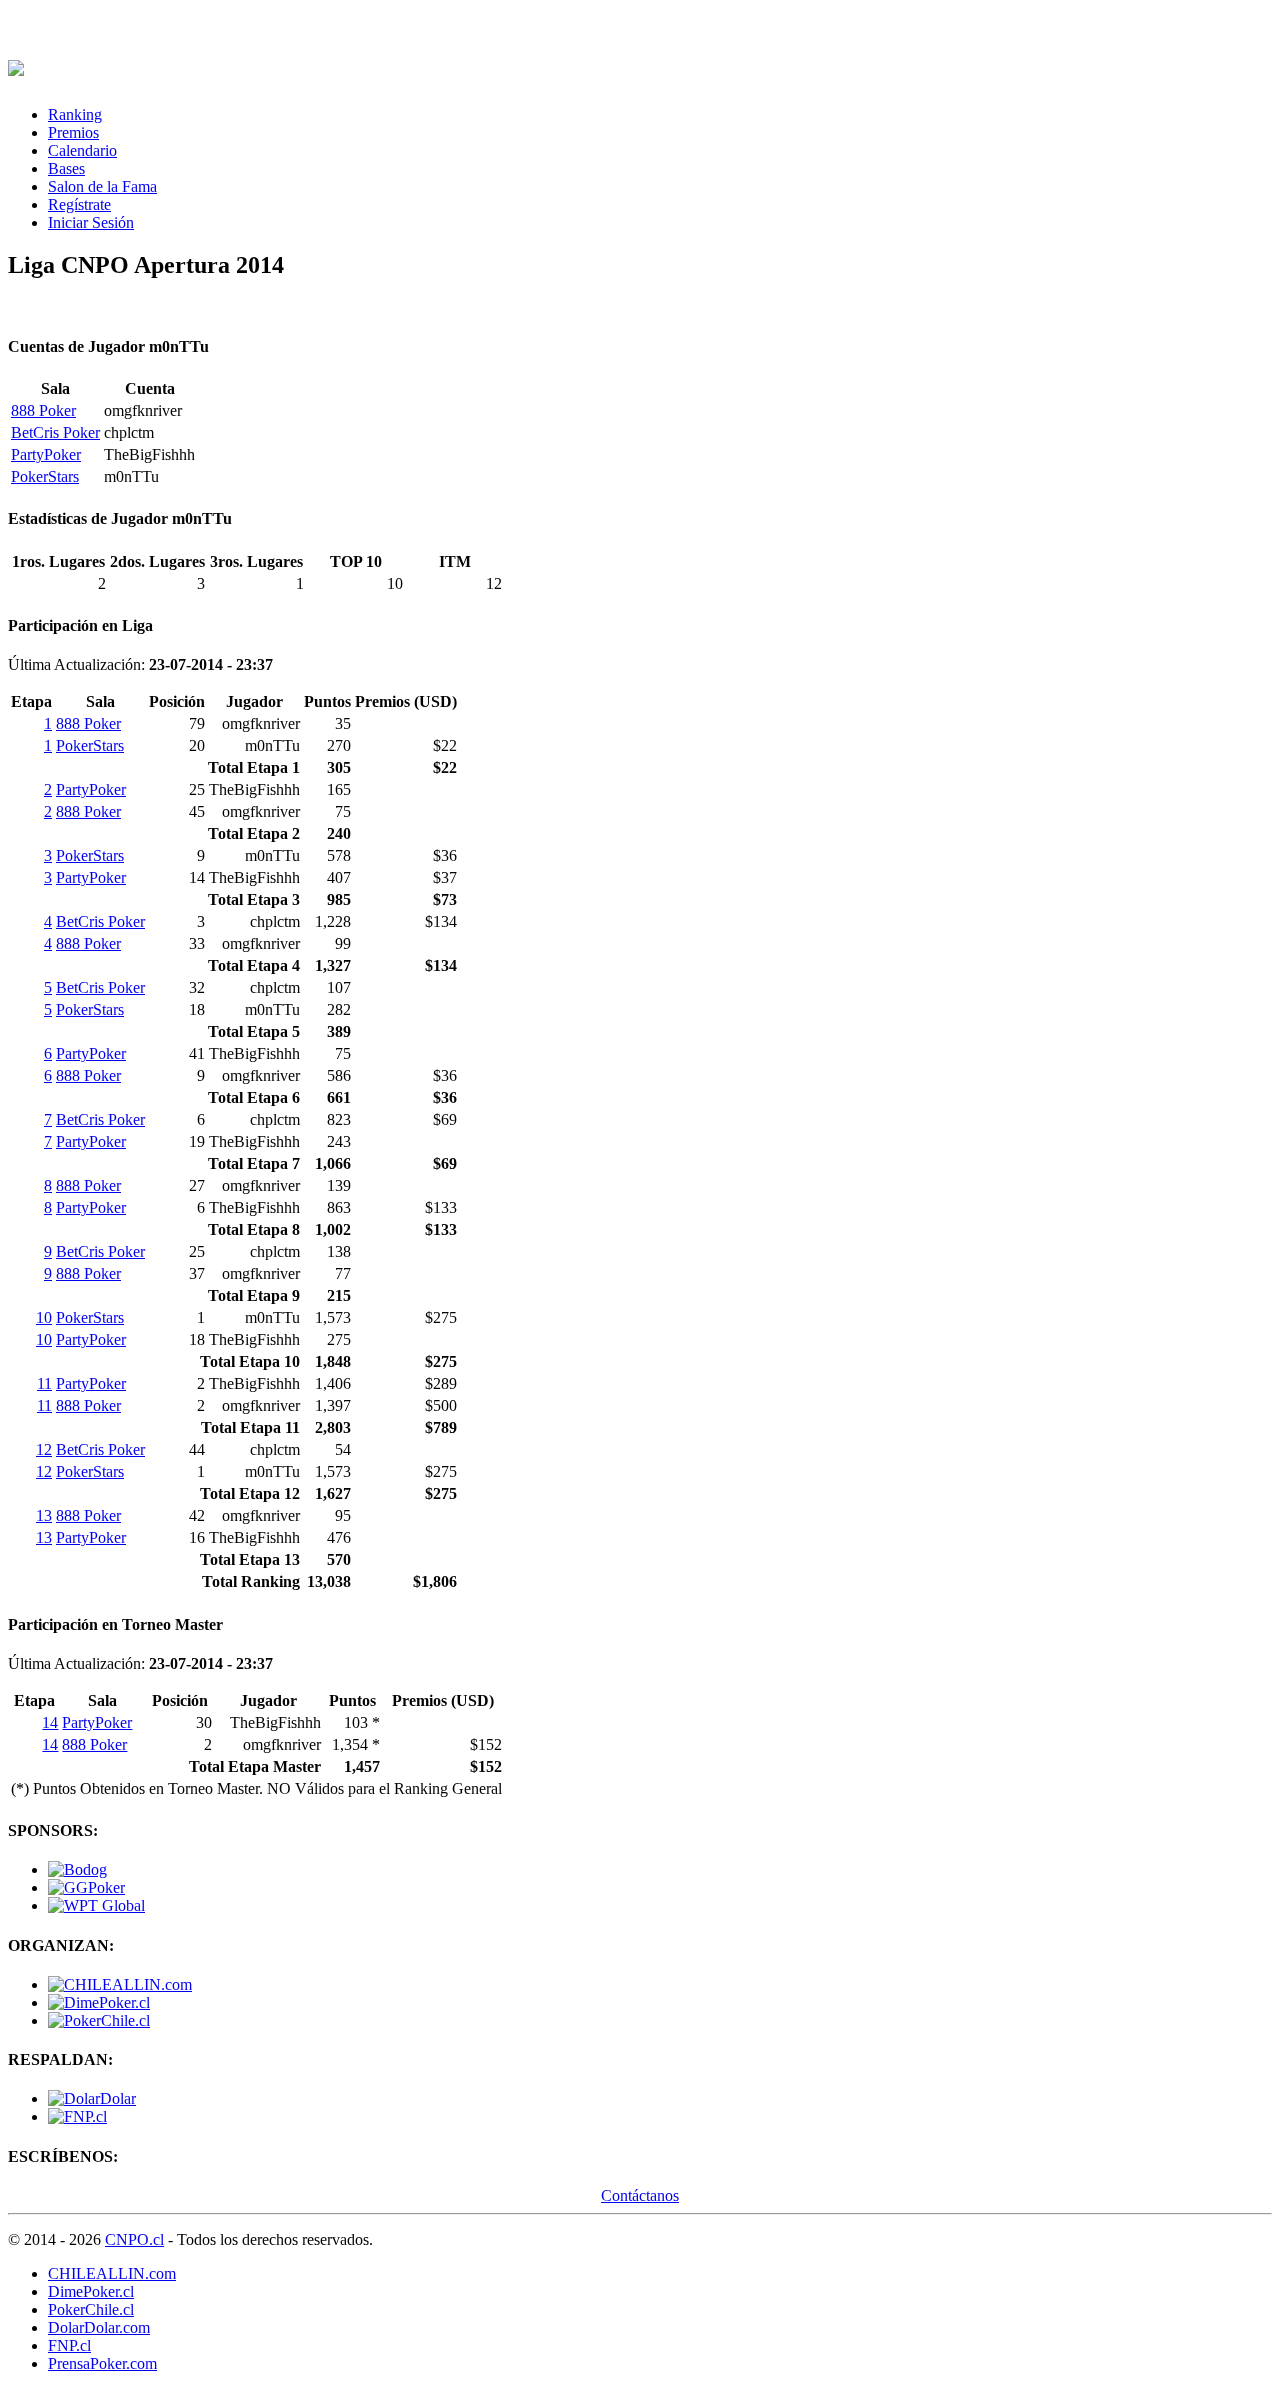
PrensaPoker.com (102, 2363)
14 (50, 1722)
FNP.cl (69, 2345)
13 (44, 1515)
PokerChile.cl (91, 2309)
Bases (66, 168)
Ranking (75, 114)
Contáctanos (640, 2195)
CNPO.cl (134, 2239)
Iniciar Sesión (91, 222)
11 (44, 1383)
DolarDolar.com (99, 2327)
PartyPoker (46, 454)
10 (44, 1317)
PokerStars (45, 476)
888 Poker (43, 410)
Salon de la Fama (102, 186)
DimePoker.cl (91, 2291)
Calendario (82, 150)
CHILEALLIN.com (112, 2273)
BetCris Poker (55, 432)
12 (44, 1449)
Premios (73, 132)
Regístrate (79, 204)
